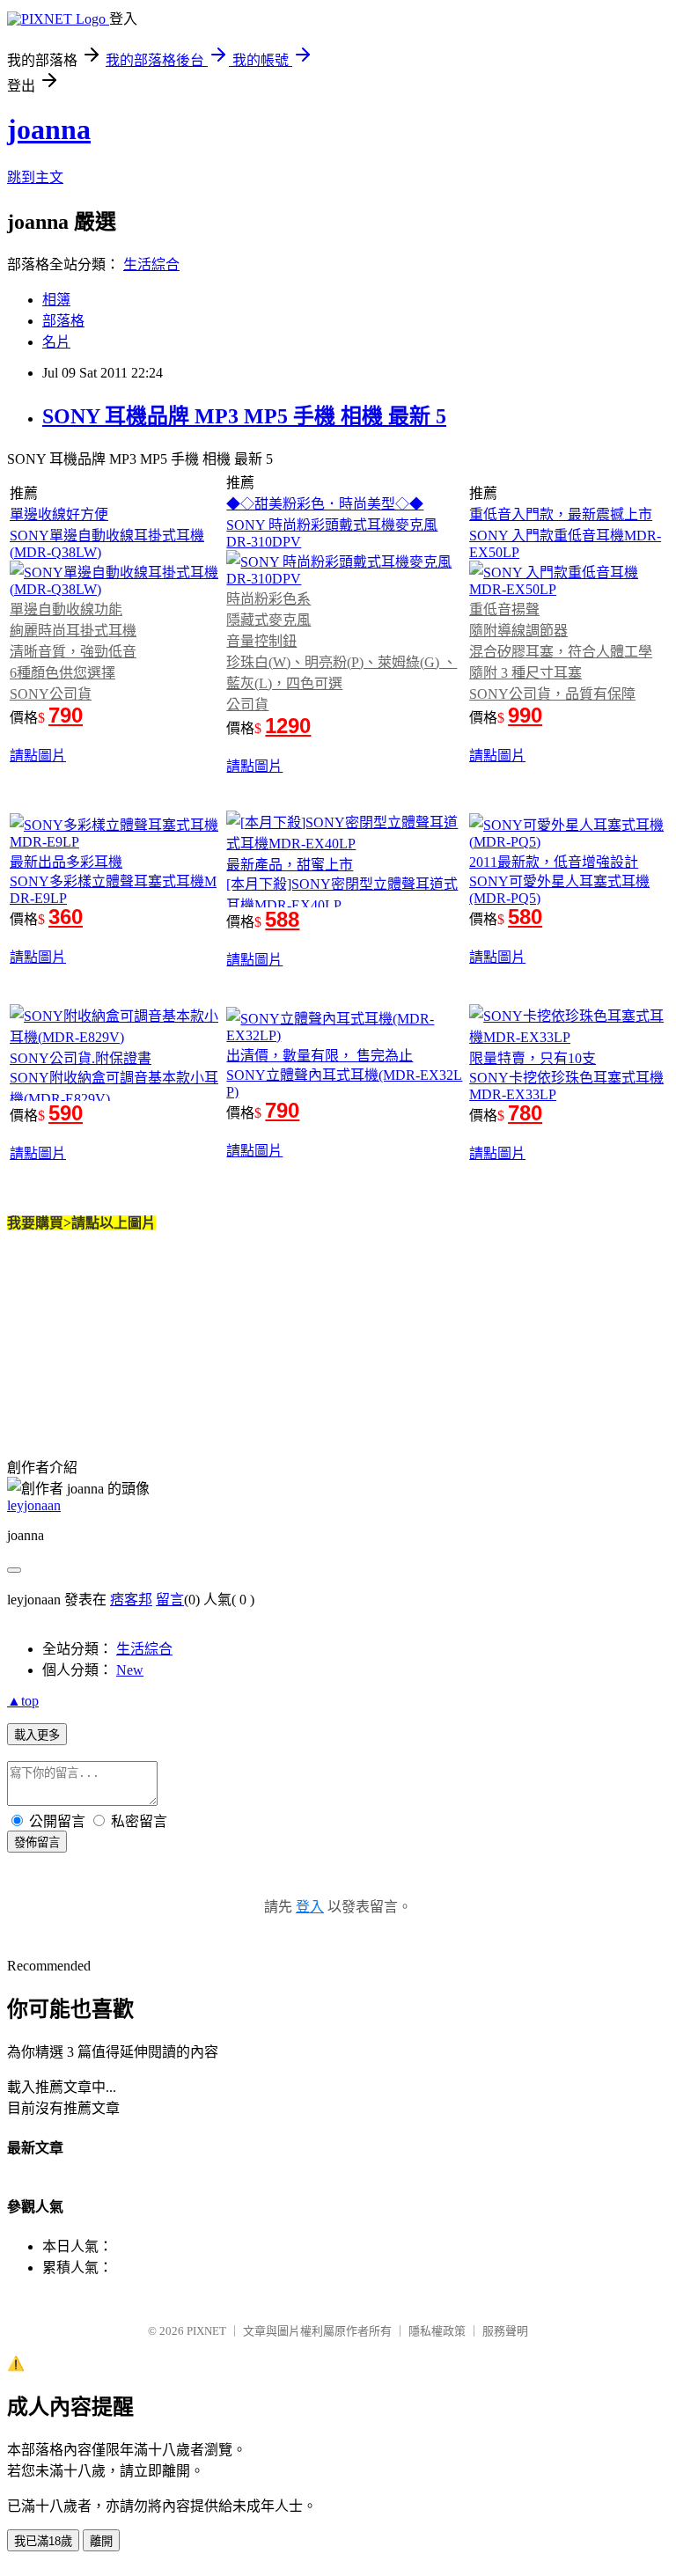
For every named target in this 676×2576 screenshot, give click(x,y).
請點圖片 (38, 756)
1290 (288, 726)
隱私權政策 (437, 2331)
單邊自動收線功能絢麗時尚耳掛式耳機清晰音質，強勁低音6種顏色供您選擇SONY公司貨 (73, 652)
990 (525, 715)
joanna (49, 129)
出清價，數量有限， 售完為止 (320, 1056)
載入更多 (37, 1735)
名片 (56, 342)
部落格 (63, 321)
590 (66, 1113)
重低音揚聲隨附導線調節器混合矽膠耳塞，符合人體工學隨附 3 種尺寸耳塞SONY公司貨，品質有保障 (561, 652)
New (130, 1670)
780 (525, 1113)
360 (66, 917)
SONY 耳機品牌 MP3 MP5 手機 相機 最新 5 (244, 416)
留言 (170, 1600)
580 (525, 917)
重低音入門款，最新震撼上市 (561, 514)
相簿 (56, 300)
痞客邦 (131, 1600)
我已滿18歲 (43, 2541)
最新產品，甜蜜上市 (290, 865)
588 (282, 919)
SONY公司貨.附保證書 (81, 1058)
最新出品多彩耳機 (66, 862)
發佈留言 (37, 1842)
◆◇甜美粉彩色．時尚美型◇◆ (325, 504)
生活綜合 (151, 264)
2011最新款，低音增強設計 (554, 862)
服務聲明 (505, 2331)
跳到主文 (35, 177)
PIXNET (206, 2331)
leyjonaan (34, 1505)
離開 (101, 2541)
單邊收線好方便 (59, 514)
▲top (23, 1701)
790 (66, 715)
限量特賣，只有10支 (533, 1058)
